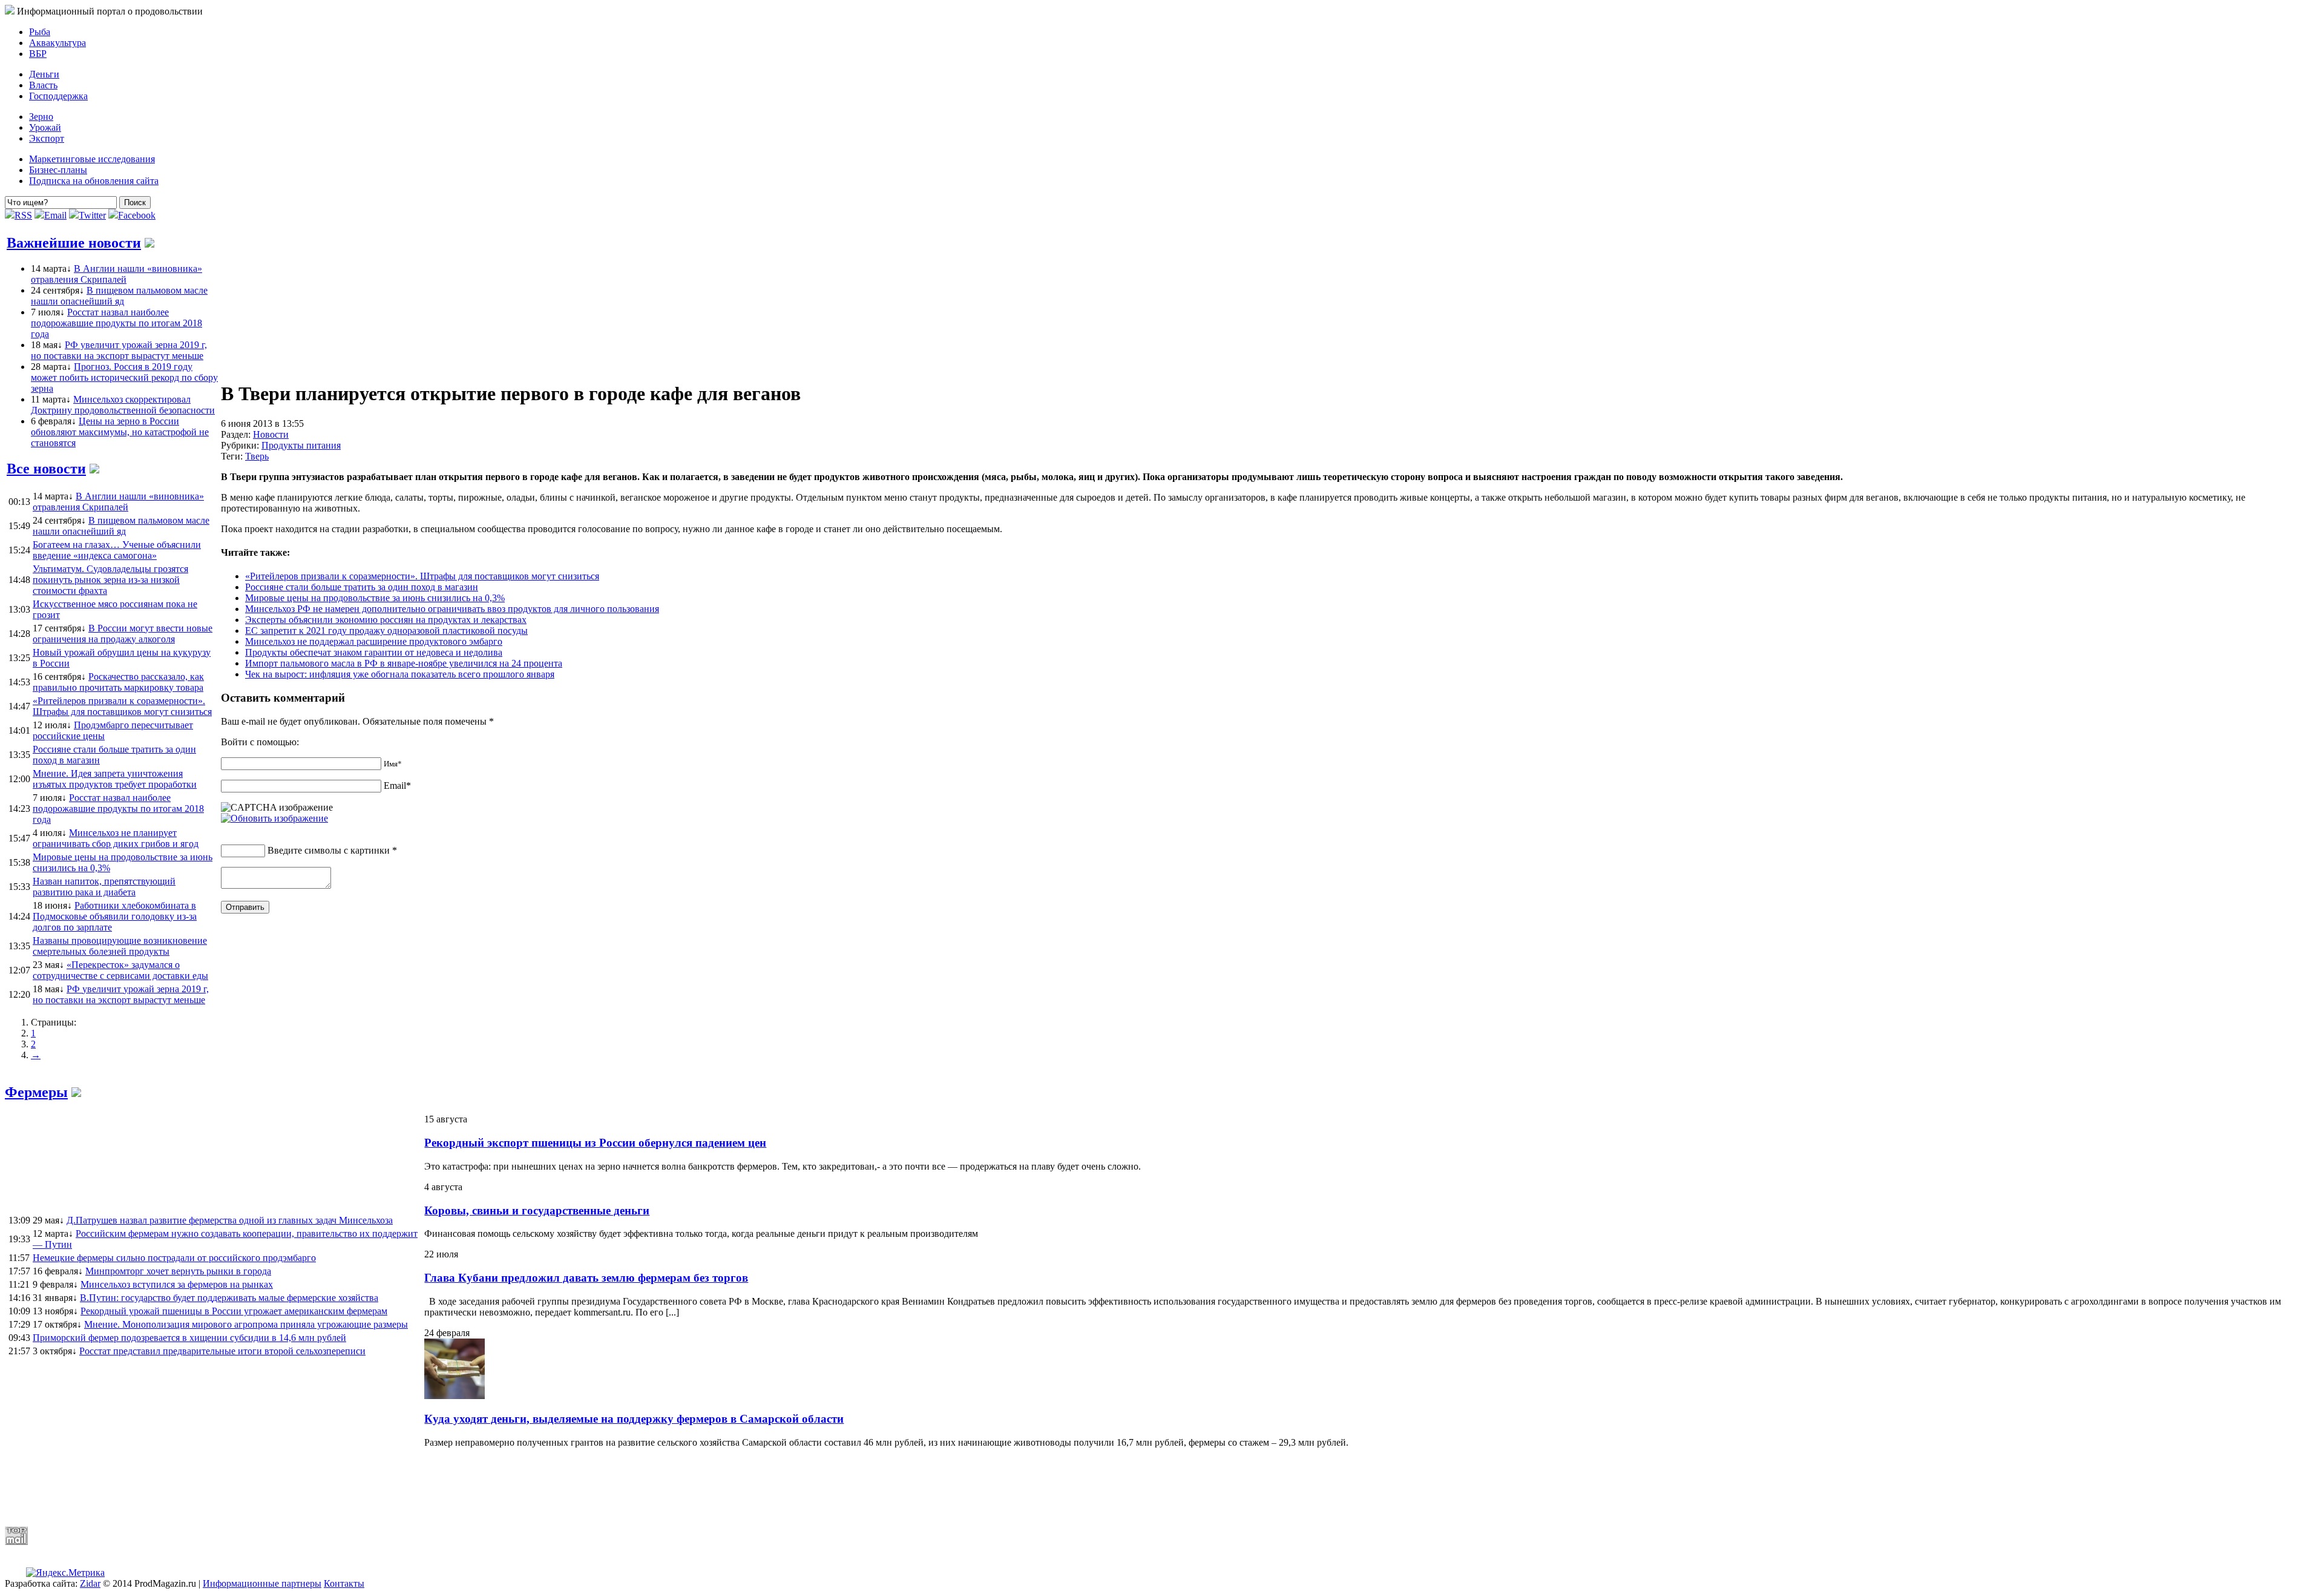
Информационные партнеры (262, 1583)
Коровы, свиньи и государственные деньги (537, 1210)
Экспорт (47, 138)
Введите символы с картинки (329, 850)
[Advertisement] (298, 1487)
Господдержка (58, 96)
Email (55, 215)
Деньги (44, 74)
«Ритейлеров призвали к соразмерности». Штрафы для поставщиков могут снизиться (422, 576)
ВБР (38, 54)
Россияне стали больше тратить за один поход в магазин (362, 587)
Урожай (45, 127)
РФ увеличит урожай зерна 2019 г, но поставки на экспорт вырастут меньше (119, 350)
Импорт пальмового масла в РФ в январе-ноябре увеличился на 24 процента (404, 663)
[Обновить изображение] (274, 818)
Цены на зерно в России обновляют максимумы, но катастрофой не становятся (120, 432)
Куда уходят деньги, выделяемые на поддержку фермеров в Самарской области (634, 1419)
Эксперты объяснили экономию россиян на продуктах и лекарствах (386, 620)
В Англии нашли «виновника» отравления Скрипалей (117, 274)
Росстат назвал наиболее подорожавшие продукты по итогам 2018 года (117, 323)
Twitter (92, 215)
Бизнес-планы (58, 170)
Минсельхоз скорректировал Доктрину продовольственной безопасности (123, 405)
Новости (271, 434)
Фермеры (36, 1092)
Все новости (46, 469)
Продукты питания (301, 445)
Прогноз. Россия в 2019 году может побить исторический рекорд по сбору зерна (124, 377)
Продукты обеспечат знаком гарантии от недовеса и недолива (374, 652)
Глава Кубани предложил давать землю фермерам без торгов (586, 1278)
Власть (43, 85)
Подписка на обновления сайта (94, 181)
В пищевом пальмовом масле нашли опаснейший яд (119, 296)
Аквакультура (57, 43)
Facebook (137, 215)
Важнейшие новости (74, 243)
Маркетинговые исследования (92, 159)
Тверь (257, 456)
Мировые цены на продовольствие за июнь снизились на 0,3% (375, 598)
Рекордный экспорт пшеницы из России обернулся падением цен (595, 1143)
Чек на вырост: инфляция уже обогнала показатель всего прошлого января (400, 674)
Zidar (90, 1583)
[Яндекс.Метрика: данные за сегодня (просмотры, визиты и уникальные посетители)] (65, 1573)
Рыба (40, 32)
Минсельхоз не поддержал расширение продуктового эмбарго (374, 641)
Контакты (344, 1583)
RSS (23, 215)
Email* (397, 785)
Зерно (41, 117)
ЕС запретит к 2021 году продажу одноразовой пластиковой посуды (386, 631)
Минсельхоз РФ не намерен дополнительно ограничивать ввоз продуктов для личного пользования (452, 609)
